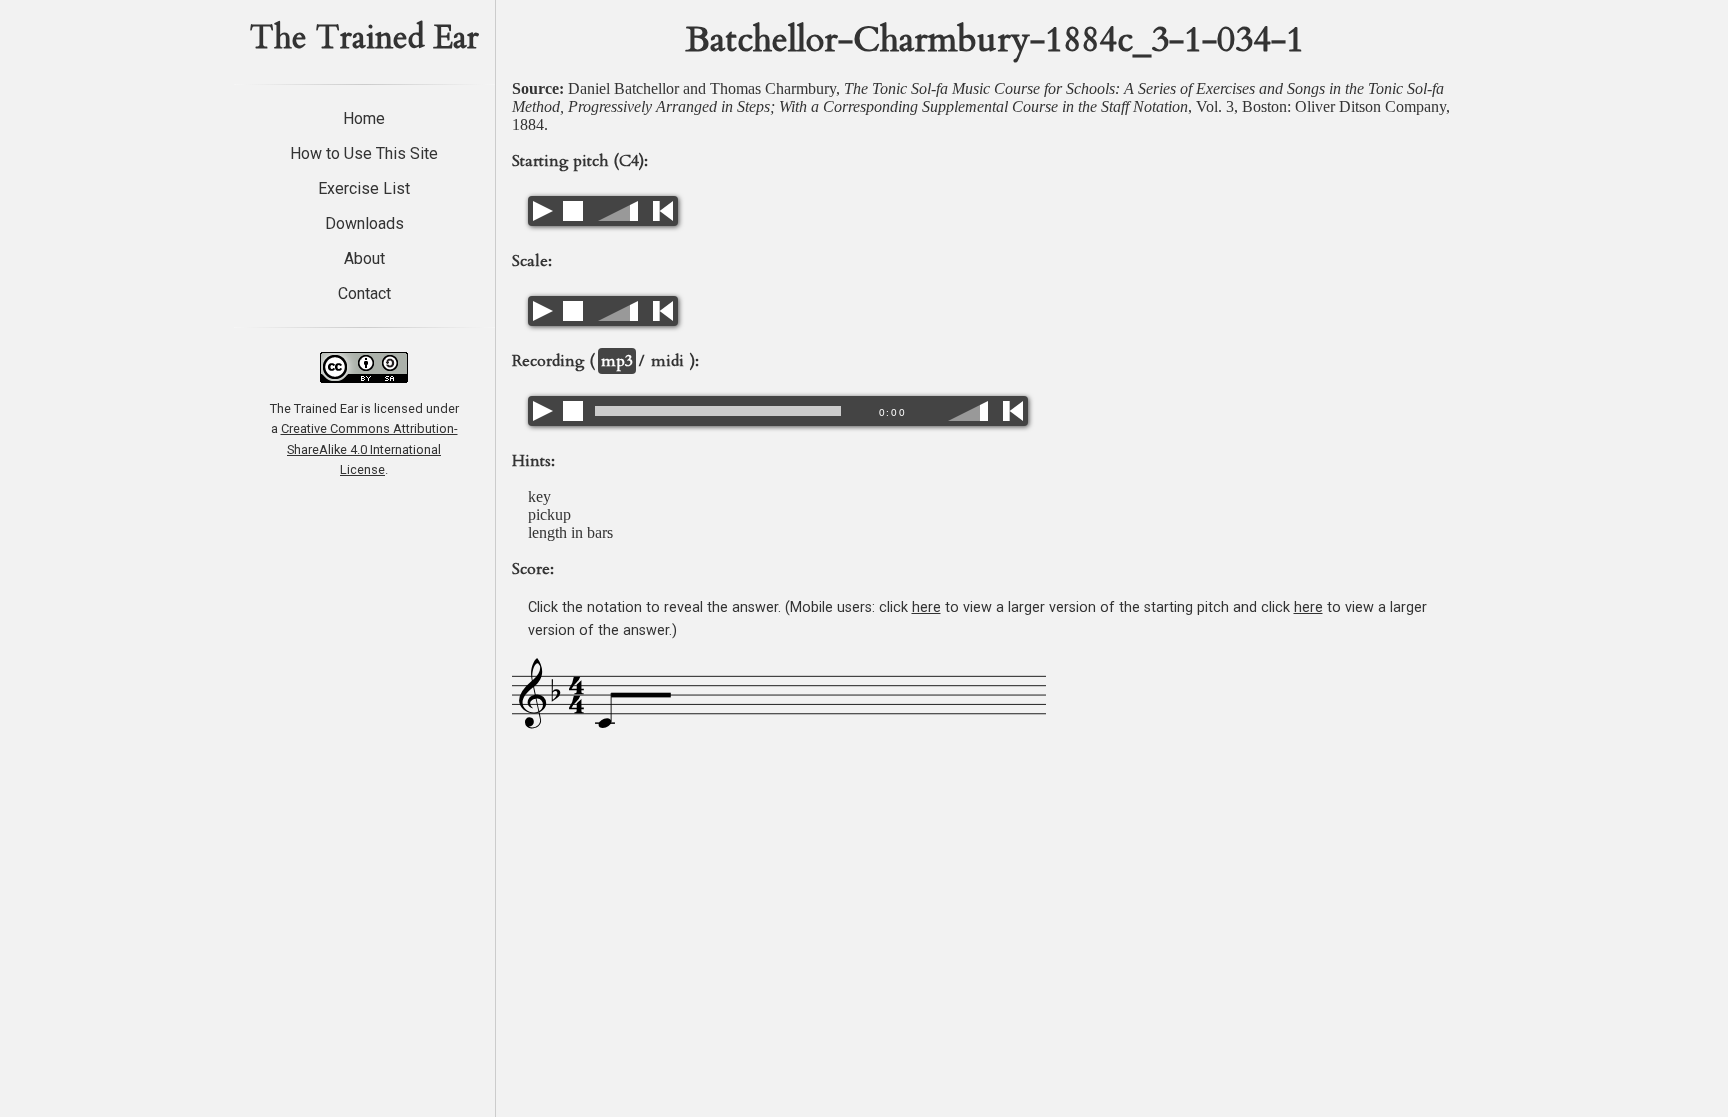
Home (364, 118)
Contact (364, 293)
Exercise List (364, 188)
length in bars (570, 532)
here (926, 607)
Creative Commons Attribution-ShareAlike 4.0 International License (369, 449)
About (364, 258)
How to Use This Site (364, 153)
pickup (549, 514)
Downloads (364, 223)
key (539, 496)
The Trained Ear (364, 38)
